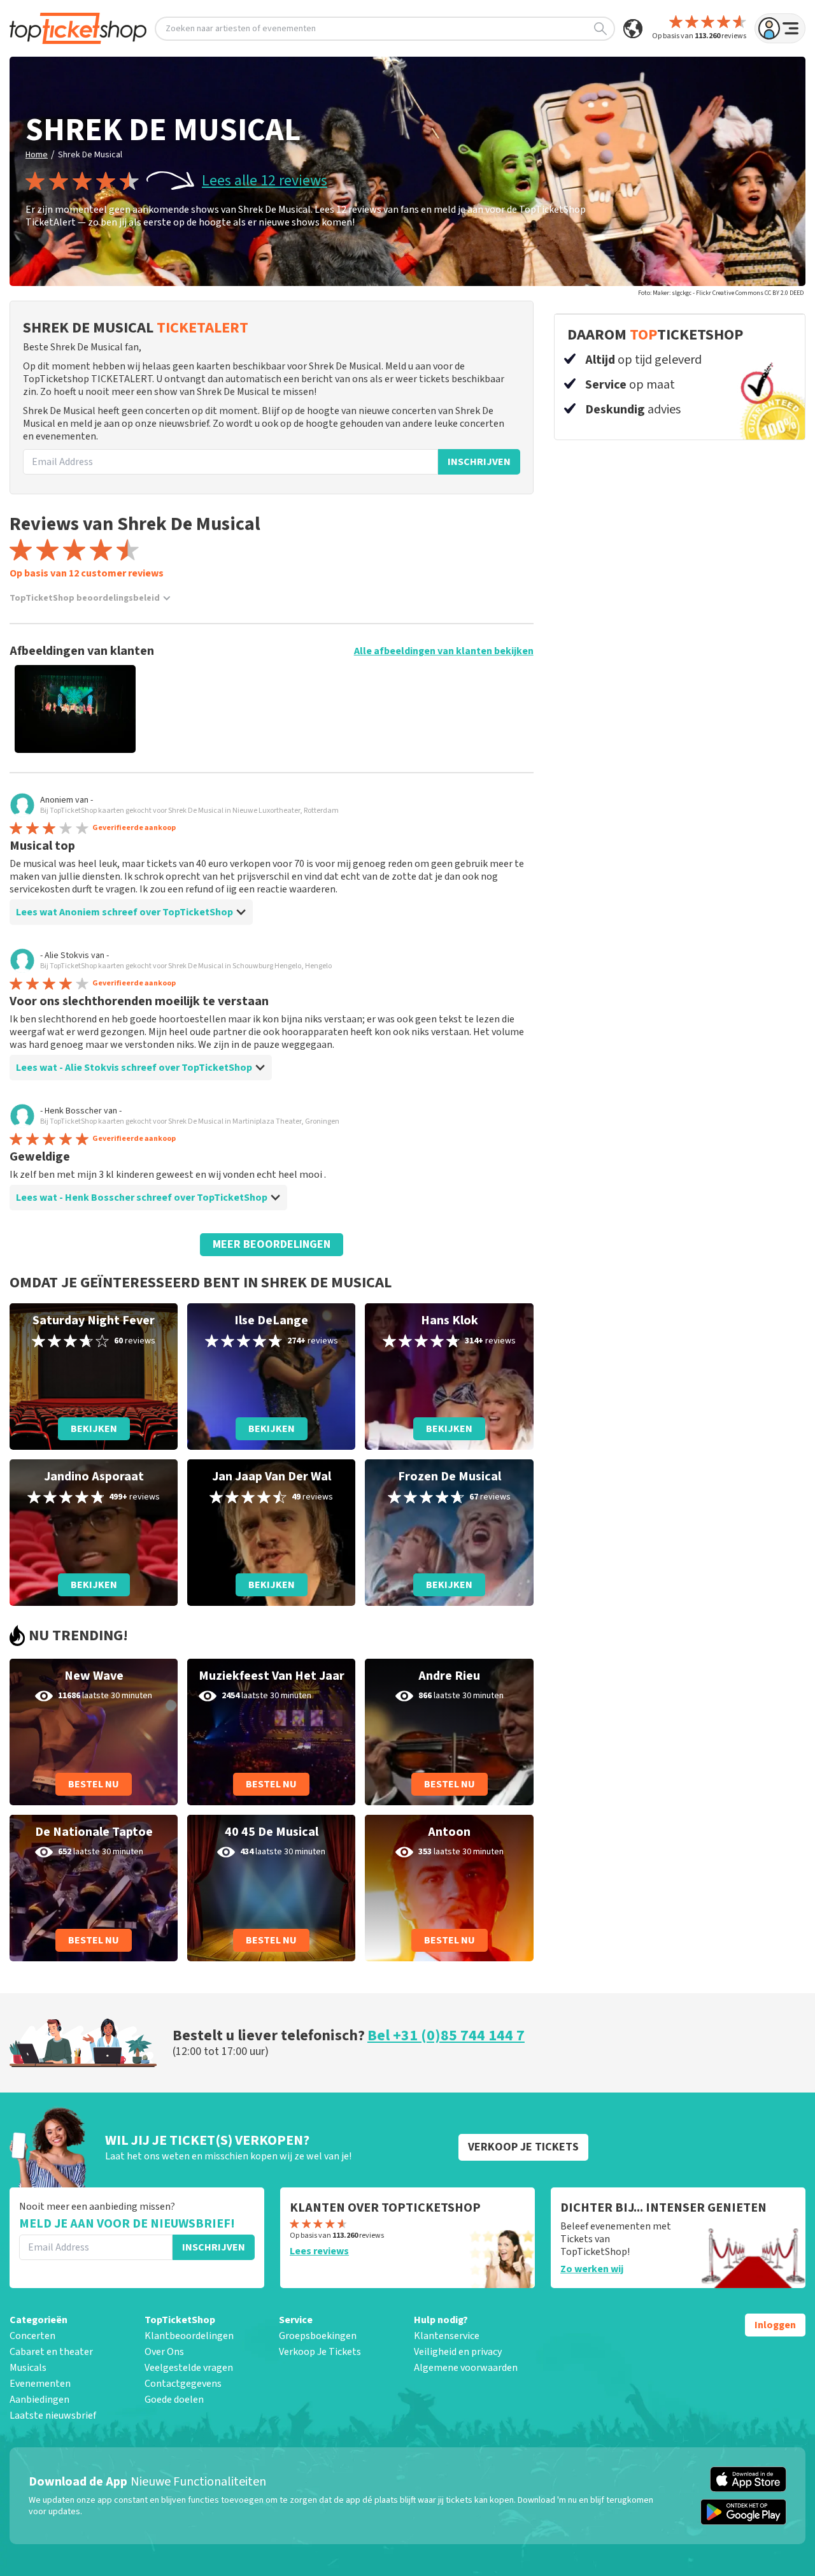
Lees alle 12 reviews (265, 181)
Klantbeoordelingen (189, 2336)
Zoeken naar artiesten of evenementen (241, 29)
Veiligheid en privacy (458, 2352)
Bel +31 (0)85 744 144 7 (446, 2036)
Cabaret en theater (51, 2352)
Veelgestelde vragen (189, 2368)
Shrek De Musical (90, 155)
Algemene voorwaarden (466, 2368)
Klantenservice (447, 2336)
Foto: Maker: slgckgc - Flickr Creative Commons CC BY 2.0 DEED (721, 293)
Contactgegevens (183, 2384)
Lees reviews (319, 2251)
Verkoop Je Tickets (320, 2352)
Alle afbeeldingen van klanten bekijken (444, 651)
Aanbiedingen (39, 2400)
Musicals (28, 2368)
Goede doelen (174, 2400)
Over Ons (164, 2352)
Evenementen (40, 2384)
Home (37, 155)
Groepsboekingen (318, 2336)
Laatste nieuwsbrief (53, 2415)
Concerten (32, 2336)
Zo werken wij (592, 2269)
